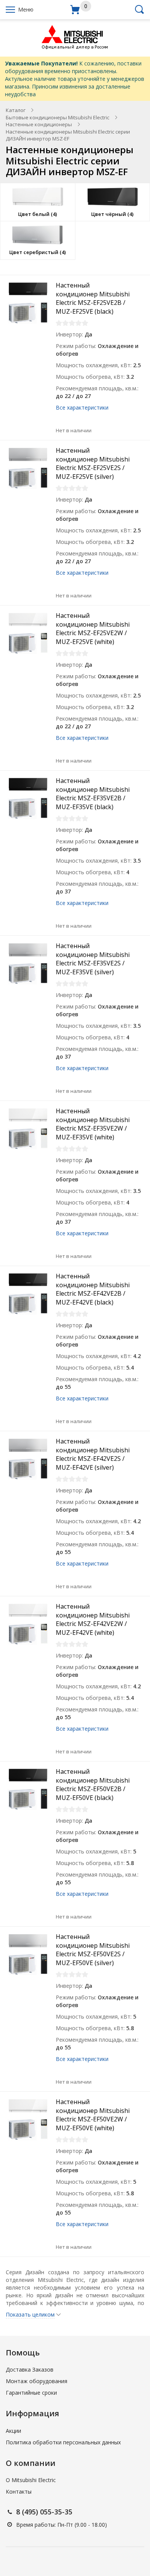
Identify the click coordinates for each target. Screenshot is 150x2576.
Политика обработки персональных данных (63, 2442)
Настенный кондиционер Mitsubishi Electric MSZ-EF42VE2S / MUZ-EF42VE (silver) (93, 1454)
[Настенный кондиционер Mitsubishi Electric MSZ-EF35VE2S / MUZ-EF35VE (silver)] (28, 964)
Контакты (19, 2492)
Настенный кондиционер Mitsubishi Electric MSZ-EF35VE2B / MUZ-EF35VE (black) (93, 794)
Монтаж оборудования (37, 2381)
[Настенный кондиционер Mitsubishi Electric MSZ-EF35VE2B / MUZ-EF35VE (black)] (28, 799)
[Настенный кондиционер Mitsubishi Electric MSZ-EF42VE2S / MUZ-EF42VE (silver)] (28, 1459)
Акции (13, 2431)
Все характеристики (82, 407)
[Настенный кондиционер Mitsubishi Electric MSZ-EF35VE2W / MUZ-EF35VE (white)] (28, 1129)
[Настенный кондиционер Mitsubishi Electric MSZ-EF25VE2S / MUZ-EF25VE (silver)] (28, 468)
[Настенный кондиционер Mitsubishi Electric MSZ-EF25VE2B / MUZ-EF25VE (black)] (28, 303)
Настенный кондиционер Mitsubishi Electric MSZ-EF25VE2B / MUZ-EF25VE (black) (93, 299)
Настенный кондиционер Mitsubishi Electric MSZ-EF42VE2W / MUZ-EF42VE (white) (93, 1620)
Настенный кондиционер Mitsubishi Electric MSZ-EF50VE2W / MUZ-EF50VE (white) (93, 2115)
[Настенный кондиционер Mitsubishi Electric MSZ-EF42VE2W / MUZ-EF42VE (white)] (28, 1624)
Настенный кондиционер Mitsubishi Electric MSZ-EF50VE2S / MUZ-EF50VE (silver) (93, 1950)
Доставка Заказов (30, 2369)
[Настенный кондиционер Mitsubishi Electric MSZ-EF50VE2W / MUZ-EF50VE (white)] (28, 2120)
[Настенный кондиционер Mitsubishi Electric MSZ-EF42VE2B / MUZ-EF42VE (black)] (28, 1294)
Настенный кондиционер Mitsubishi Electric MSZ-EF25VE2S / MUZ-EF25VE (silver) (93, 464)
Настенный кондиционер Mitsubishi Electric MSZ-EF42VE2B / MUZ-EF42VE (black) (93, 1289)
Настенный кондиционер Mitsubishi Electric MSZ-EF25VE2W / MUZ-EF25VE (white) (93, 629)
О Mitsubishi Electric (31, 2480)
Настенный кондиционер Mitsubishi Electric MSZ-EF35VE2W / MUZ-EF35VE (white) (93, 1124)
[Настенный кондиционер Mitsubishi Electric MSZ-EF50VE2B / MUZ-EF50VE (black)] (28, 1789)
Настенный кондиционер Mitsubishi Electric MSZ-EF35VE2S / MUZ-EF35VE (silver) (93, 959)
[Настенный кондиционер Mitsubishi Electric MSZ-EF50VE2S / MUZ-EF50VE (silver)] (28, 1955)
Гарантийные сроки (31, 2393)
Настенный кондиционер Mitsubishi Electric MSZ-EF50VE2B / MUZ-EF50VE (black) (93, 1785)
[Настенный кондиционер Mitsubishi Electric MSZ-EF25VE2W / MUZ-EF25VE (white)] (28, 633)
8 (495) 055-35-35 (44, 2512)
